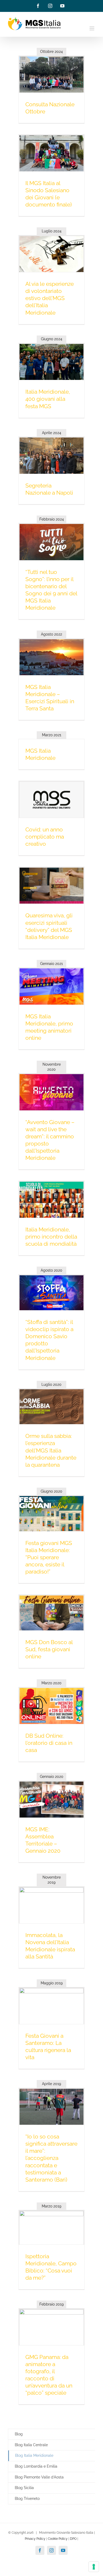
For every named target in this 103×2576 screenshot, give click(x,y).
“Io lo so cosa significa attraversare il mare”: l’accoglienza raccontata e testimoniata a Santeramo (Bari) (51, 2158)
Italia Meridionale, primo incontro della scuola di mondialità (51, 1237)
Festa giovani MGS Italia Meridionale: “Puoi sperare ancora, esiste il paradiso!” (49, 1557)
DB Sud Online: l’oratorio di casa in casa (49, 1743)
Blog (19, 2434)
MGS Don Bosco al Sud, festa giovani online (49, 1649)
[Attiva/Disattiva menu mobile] (92, 28)
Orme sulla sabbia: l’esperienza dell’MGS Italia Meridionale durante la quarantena (51, 1450)
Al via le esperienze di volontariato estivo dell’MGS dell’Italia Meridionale (50, 298)
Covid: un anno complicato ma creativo (45, 837)
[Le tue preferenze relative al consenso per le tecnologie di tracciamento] (94, 2567)
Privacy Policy (35, 2539)
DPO (73, 2539)
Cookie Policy (58, 2539)
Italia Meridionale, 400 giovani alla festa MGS (48, 399)
